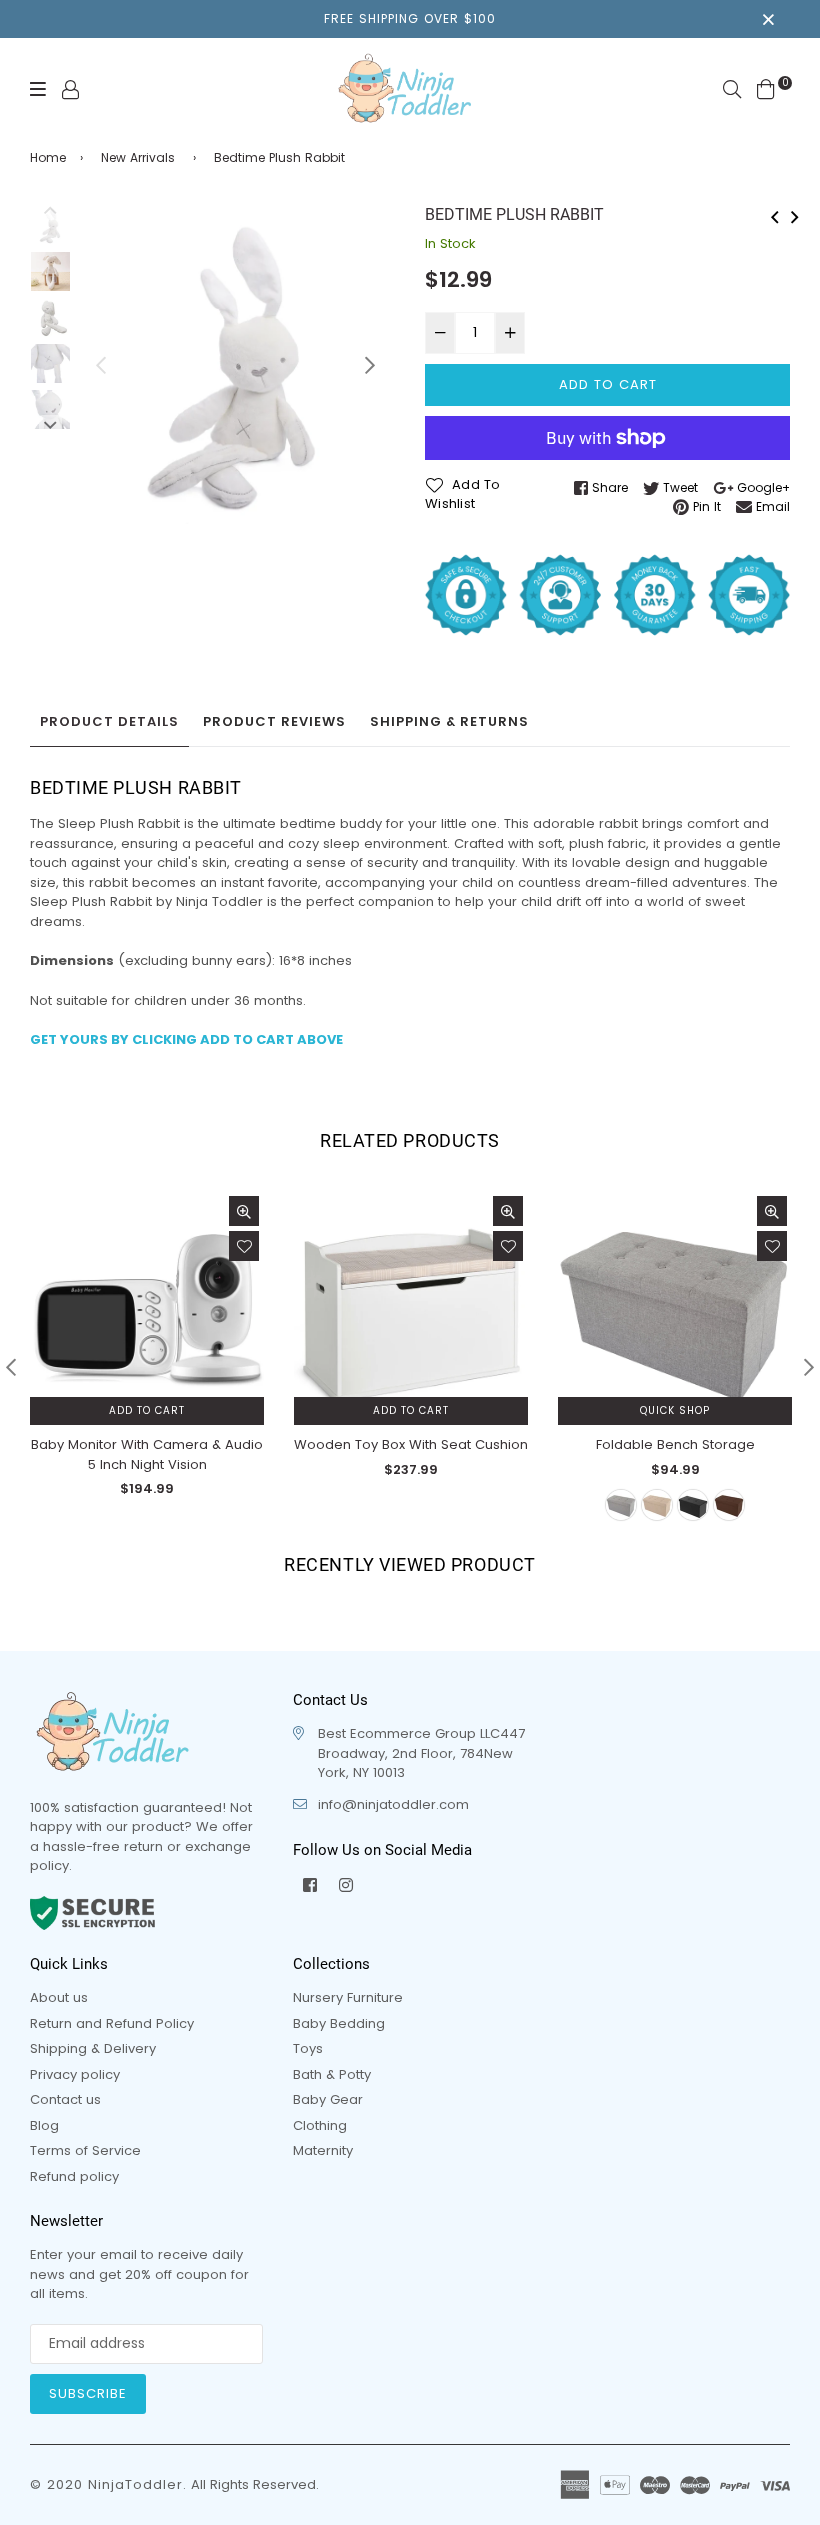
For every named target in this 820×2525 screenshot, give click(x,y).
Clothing (320, 2125)
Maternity (323, 2150)
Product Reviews (274, 721)
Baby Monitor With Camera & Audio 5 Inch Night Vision (147, 1454)
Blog (44, 2125)
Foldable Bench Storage (675, 1444)
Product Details (109, 721)
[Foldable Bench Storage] (775, 215)
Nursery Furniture (348, 1997)
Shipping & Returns (449, 721)
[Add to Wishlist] (244, 1246)
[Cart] (766, 88)
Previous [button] (101, 365)
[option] (235, 364)
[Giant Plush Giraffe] (795, 215)
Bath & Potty (332, 2074)
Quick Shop (675, 1410)
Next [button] (370, 365)
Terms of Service (85, 2150)
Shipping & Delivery (93, 2048)
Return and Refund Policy (112, 2023)
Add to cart (147, 1410)
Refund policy (74, 2176)
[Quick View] (244, 1211)
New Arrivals (138, 157)
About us (59, 1997)
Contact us (65, 2099)
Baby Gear (328, 2099)
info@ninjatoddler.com (393, 1804)
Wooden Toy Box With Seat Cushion (411, 1444)
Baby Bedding (339, 2023)
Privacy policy (75, 2074)
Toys (308, 2048)
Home (48, 157)
